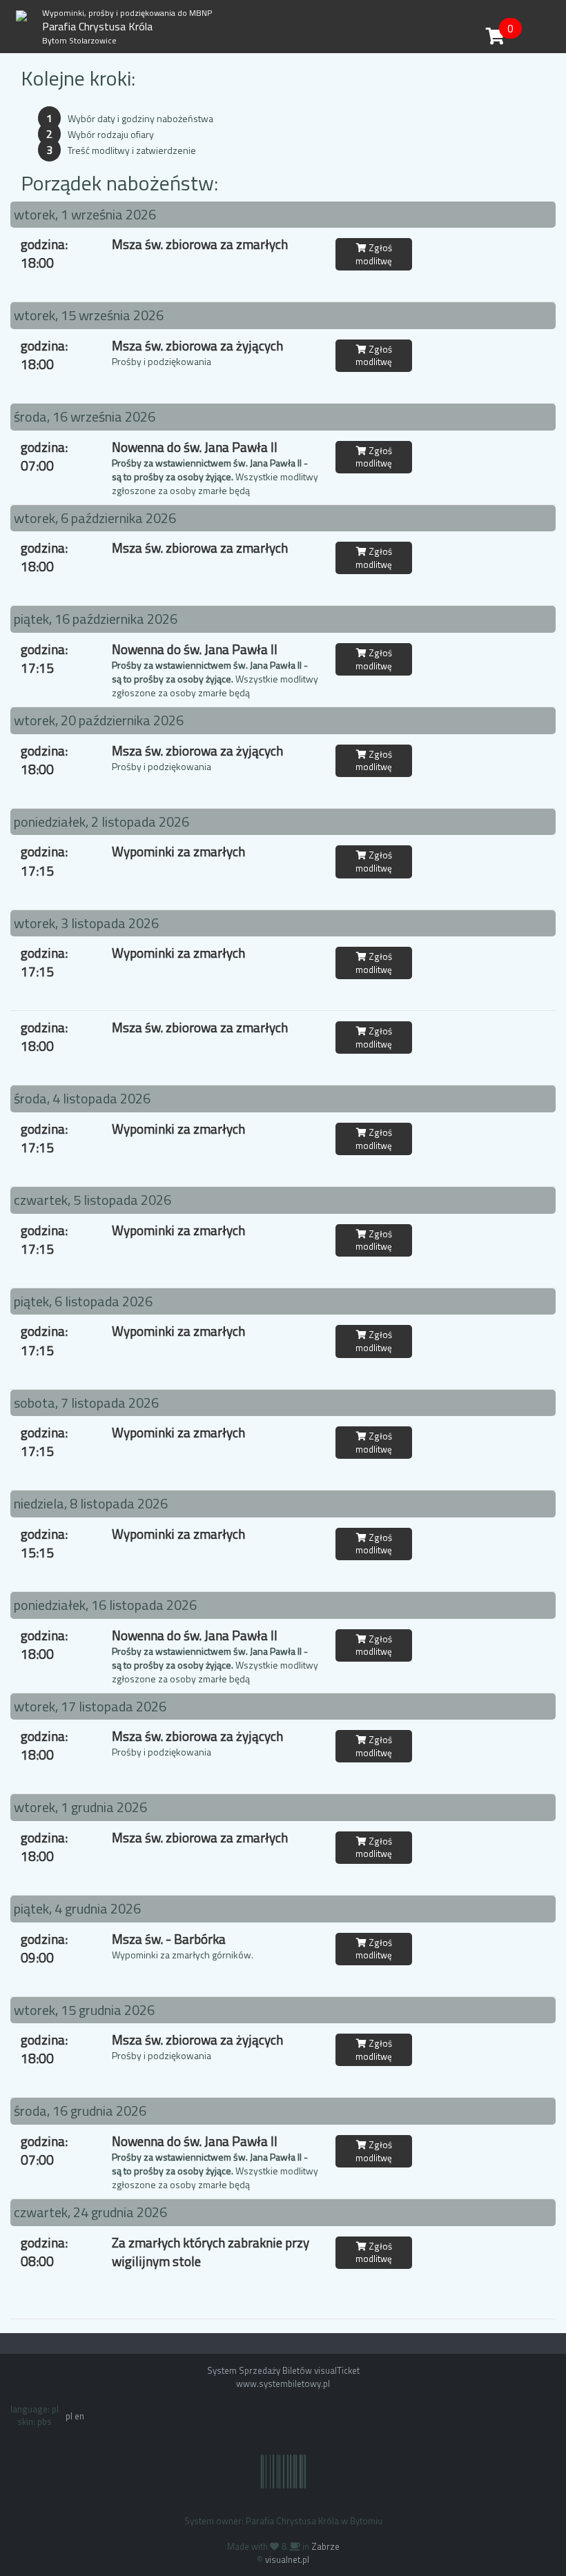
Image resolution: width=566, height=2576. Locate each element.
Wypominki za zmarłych (178, 851)
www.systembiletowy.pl (283, 2383)
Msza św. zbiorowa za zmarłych (200, 244)
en (79, 2416)
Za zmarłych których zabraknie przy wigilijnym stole (211, 2252)
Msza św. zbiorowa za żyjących (197, 345)
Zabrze (325, 2546)
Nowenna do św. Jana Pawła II (195, 447)
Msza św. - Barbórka (169, 1939)
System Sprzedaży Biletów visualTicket (283, 2370)
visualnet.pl (287, 2559)
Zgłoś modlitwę (374, 254)
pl (69, 2416)
